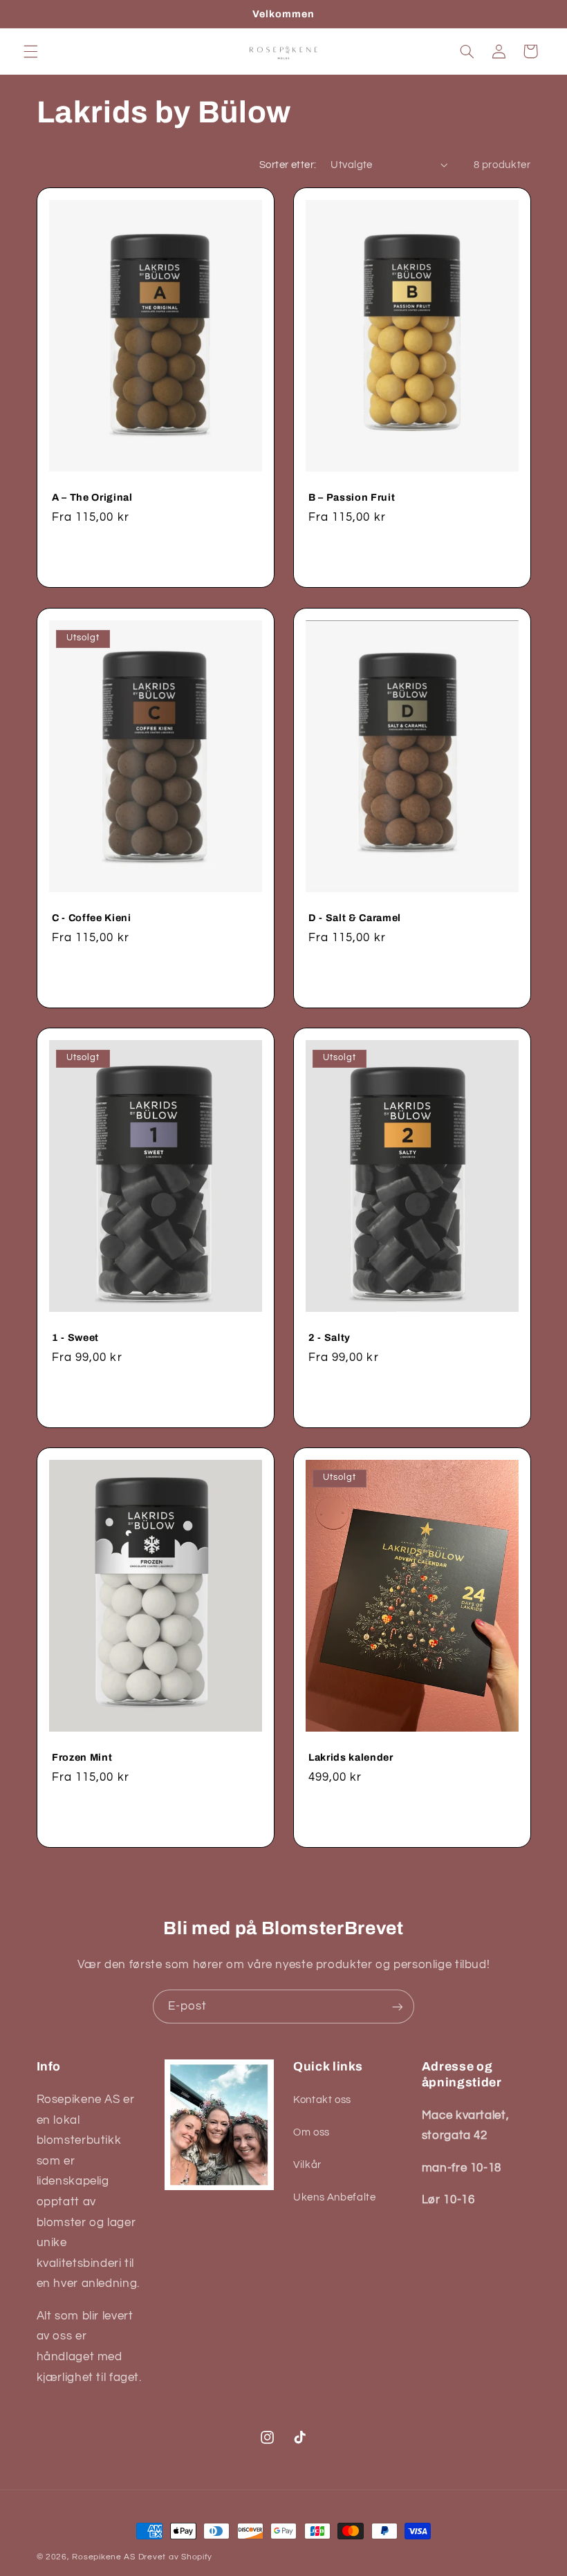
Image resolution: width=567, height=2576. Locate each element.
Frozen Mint (82, 1757)
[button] (30, 51)
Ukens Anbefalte (334, 2197)
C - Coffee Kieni (92, 918)
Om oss (312, 2132)
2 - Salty (329, 1337)
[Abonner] (398, 2007)
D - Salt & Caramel (355, 918)
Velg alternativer (155, 556)
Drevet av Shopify (176, 2557)
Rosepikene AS (104, 2557)
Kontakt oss (322, 2100)
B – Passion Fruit (352, 498)
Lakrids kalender (351, 1757)
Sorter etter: (288, 165)
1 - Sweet (75, 1337)
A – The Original (92, 498)
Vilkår (307, 2165)
